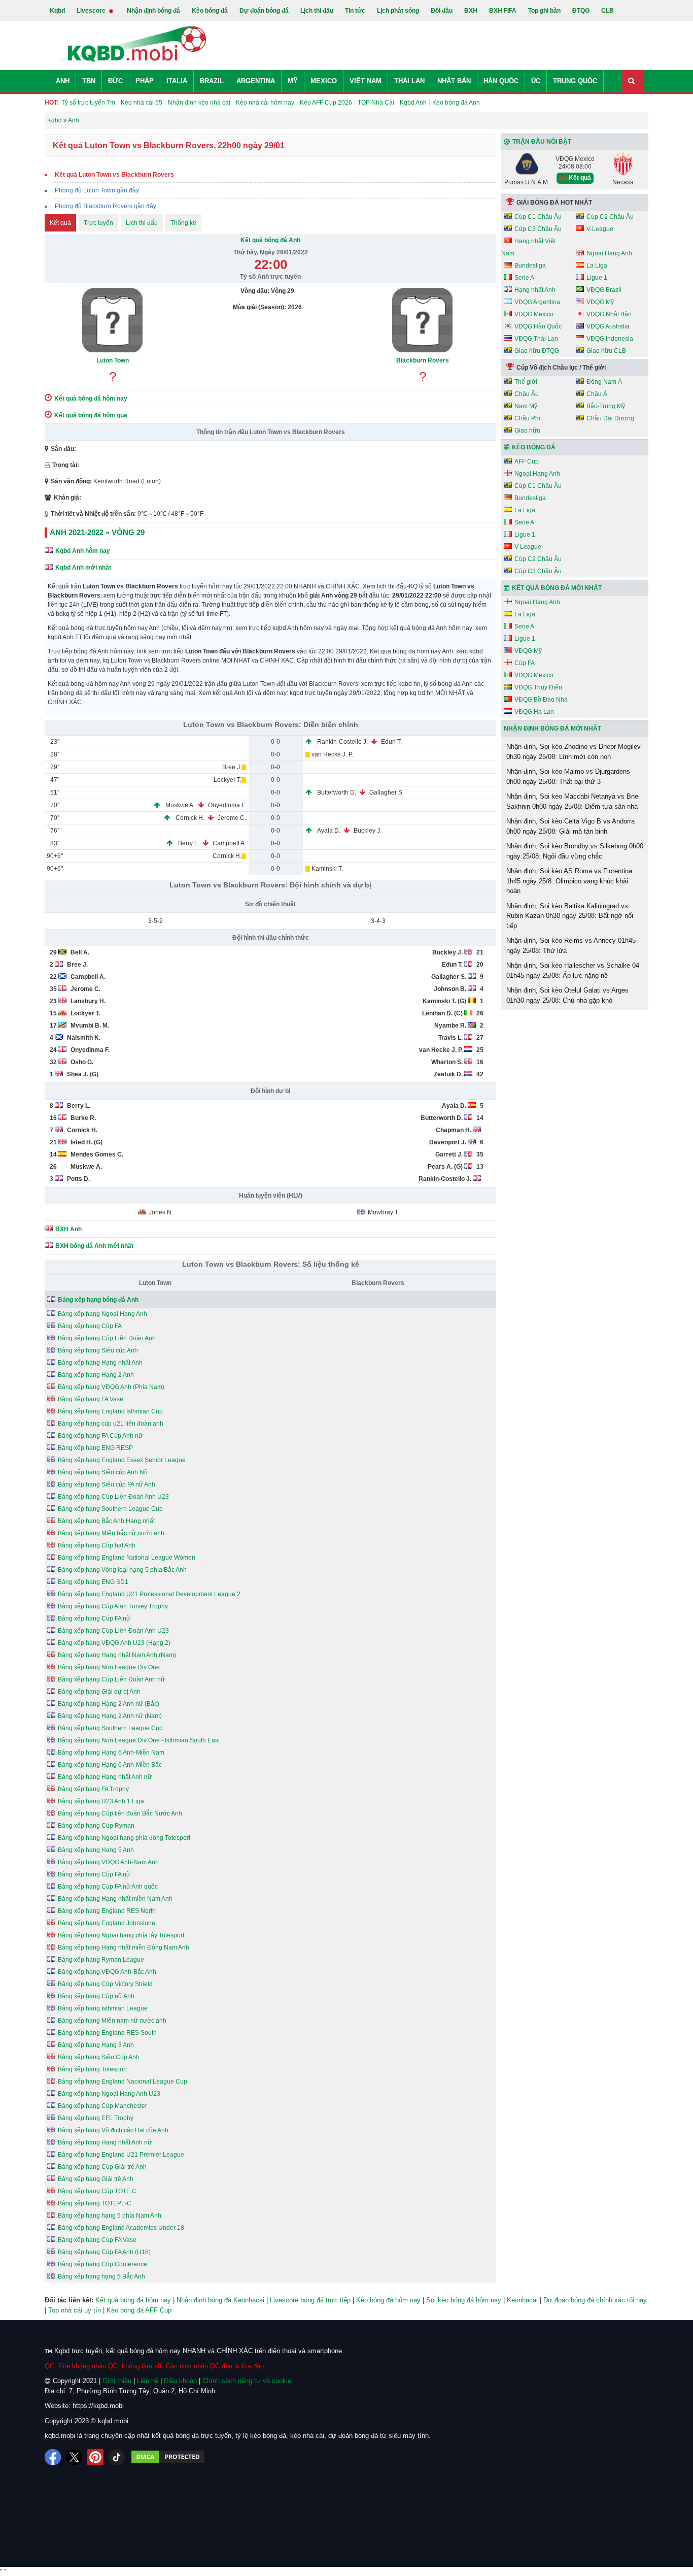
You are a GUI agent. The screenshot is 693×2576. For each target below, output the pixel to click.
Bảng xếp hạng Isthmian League (103, 2008)
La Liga (597, 266)
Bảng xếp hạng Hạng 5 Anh (96, 1850)
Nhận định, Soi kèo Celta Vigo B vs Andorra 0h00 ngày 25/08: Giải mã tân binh (570, 826)
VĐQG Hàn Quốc (538, 326)
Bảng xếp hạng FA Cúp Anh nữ (100, 1436)
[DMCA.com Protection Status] (168, 2457)
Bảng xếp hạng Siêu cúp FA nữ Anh (107, 1484)
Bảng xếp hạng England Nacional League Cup (123, 2082)
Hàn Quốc (501, 81)
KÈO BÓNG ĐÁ (534, 447)
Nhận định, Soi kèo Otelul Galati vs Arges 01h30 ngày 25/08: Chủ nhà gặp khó (567, 995)
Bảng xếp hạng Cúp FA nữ (94, 1619)
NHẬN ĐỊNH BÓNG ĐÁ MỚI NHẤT (552, 729)
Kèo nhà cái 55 (142, 103)
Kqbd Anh (413, 103)
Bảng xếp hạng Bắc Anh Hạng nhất (106, 1521)
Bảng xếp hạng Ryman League (101, 1960)
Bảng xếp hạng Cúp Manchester (102, 2106)
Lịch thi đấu (317, 11)
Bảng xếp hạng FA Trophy (93, 1789)
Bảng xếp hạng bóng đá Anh (98, 1300)
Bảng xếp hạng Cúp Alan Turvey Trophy (113, 1606)
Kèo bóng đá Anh (456, 103)
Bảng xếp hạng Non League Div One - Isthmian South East (139, 1740)
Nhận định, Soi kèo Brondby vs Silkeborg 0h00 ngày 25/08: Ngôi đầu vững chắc (575, 851)
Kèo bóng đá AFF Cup (139, 2310)
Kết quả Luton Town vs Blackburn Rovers (114, 175)
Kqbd (57, 11)
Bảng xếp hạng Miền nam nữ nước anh (112, 2021)
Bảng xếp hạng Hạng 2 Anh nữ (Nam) (110, 1716)
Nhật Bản (454, 81)
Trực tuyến (98, 223)
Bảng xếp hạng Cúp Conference (102, 2264)
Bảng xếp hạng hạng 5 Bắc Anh (101, 2276)
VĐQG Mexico (534, 314)
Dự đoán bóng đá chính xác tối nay (595, 2300)
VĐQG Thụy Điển (538, 687)
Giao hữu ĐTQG (537, 351)
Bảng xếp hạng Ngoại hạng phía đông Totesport (124, 1838)
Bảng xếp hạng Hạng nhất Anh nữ (105, 1777)
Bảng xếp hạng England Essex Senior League (122, 1460)
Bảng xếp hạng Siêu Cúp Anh (99, 2057)
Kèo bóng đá (210, 11)
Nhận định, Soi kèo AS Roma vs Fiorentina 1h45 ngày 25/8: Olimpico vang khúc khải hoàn (569, 881)
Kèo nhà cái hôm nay (265, 103)
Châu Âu (527, 394)
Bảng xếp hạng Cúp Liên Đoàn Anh (107, 1338)
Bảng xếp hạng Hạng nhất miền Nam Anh (115, 1899)
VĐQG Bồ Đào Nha (541, 700)
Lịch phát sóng (398, 11)
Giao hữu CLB (606, 351)
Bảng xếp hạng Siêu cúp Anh (98, 1350)
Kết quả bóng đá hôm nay (133, 2300)
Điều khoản (180, 2381)
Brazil (212, 81)
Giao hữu (527, 431)
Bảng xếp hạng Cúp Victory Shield (105, 1984)
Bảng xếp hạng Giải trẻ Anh (96, 2179)
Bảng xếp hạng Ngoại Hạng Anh (102, 1314)
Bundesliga (530, 266)
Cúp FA (525, 663)
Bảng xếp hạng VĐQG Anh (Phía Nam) (111, 1387)
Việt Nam (366, 81)
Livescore (92, 11)
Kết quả (60, 223)
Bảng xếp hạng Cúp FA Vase (97, 2240)
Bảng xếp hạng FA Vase (91, 1399)
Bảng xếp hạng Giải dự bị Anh (99, 1692)
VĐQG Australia (608, 326)
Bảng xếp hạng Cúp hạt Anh (97, 1545)
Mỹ (293, 81)
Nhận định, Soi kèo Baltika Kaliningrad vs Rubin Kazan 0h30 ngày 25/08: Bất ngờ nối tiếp (570, 916)
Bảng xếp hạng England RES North (107, 1911)
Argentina (256, 81)
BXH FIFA (503, 11)
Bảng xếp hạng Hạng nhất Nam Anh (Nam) (117, 1655)
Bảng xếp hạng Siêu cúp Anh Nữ (103, 1472)
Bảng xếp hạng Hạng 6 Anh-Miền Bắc (110, 1765)
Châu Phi (527, 418)
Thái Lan (409, 81)
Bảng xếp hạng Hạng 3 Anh (96, 2045)
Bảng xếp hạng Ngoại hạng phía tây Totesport (121, 1935)
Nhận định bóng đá (153, 11)
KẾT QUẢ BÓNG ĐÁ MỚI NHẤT (557, 588)
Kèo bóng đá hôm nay (388, 2300)
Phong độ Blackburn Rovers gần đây (106, 206)
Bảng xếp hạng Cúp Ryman (96, 1826)
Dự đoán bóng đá (264, 11)
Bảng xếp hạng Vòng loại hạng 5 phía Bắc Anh (122, 1570)
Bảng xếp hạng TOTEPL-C (95, 2203)
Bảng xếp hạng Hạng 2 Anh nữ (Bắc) (109, 1704)
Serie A (524, 278)
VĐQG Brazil (604, 290)
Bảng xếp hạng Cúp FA (90, 1326)
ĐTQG (581, 11)
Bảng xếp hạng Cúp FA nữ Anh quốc (108, 1887)
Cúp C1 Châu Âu (538, 217)
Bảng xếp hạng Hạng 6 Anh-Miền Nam (111, 1753)
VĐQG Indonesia (610, 339)
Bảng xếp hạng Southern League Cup (110, 1509)
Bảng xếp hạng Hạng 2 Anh (96, 1375)
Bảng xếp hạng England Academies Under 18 (121, 2228)
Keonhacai (522, 2300)
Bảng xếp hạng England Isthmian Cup (110, 1411)
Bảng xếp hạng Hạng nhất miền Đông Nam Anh (124, 1947)
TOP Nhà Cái (376, 103)
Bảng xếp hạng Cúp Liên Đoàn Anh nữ (111, 1679)
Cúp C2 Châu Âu (610, 217)
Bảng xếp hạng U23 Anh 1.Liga (101, 1801)
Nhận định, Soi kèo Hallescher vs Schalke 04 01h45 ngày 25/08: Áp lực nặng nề (573, 970)
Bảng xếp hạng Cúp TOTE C (97, 2191)
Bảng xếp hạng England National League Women (127, 1558)
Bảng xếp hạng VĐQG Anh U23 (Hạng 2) (114, 1643)
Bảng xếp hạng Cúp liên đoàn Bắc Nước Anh (120, 1813)
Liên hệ (148, 2381)
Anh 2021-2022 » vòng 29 (97, 532)
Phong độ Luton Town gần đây (97, 190)
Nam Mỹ (526, 406)
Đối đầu (442, 11)
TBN (89, 81)
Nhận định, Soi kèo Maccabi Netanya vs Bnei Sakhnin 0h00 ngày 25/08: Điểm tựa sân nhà (573, 801)
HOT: (52, 103)
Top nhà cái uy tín (75, 2310)
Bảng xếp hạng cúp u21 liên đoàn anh (111, 1424)
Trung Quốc (575, 81)
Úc (536, 81)
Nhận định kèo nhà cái (199, 103)
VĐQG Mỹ (600, 302)
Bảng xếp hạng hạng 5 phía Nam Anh (110, 2216)
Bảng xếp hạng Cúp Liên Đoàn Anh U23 (113, 1497)
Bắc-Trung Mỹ (606, 406)
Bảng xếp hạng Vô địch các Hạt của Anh (113, 2130)
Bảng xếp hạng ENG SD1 (93, 1582)
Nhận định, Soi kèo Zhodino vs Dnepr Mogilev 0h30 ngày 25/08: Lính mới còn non (574, 752)
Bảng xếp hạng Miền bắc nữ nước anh (111, 1533)
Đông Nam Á (604, 382)
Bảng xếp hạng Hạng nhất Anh (100, 1363)
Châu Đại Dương (610, 418)
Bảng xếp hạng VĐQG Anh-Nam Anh (108, 1862)
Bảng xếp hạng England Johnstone (107, 1923)
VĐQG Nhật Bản (609, 314)
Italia (177, 81)
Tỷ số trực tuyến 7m (88, 103)
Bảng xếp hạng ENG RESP (95, 1448)
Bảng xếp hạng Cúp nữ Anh (96, 1996)
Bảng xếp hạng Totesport (92, 2069)
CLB (608, 11)
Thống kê (183, 223)
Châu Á (597, 394)
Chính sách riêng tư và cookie (247, 2381)
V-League (600, 229)
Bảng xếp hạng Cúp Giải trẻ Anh (102, 2167)
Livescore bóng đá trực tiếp (310, 2300)
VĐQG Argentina (537, 302)
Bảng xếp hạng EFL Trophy (96, 2118)
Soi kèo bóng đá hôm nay (464, 2300)
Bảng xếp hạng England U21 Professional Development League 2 (149, 1594)
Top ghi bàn (544, 11)
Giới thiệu (117, 2381)
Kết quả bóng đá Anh (270, 240)
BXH (471, 11)
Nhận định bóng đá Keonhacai (220, 2300)
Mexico (324, 81)
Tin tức (355, 11)
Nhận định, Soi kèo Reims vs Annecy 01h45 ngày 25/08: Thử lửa (571, 946)
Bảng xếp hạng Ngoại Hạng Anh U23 (109, 2094)
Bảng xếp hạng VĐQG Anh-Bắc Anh (107, 1972)
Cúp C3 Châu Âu (538, 229)
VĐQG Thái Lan (536, 339)
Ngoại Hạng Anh (609, 253)
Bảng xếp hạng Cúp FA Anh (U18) (104, 2252)
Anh (63, 81)
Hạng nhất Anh (535, 290)
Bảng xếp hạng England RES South (107, 2033)
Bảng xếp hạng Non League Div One (109, 1667)
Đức (115, 81)
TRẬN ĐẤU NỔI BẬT (542, 142)
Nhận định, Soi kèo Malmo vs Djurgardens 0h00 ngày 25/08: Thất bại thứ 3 (568, 777)
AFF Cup (527, 461)
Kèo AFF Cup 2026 (326, 103)
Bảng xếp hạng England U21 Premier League (121, 2155)
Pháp (145, 81)
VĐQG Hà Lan (534, 712)
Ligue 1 (597, 278)
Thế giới (526, 382)
